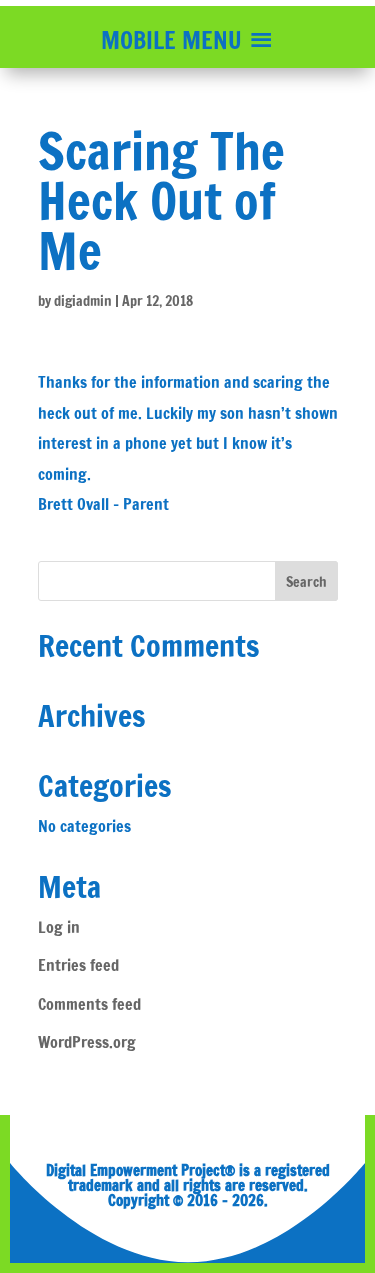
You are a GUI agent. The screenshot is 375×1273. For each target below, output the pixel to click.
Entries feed (78, 965)
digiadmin (83, 301)
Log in (59, 927)
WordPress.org (87, 1042)
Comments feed (89, 1004)
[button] (171, 40)
